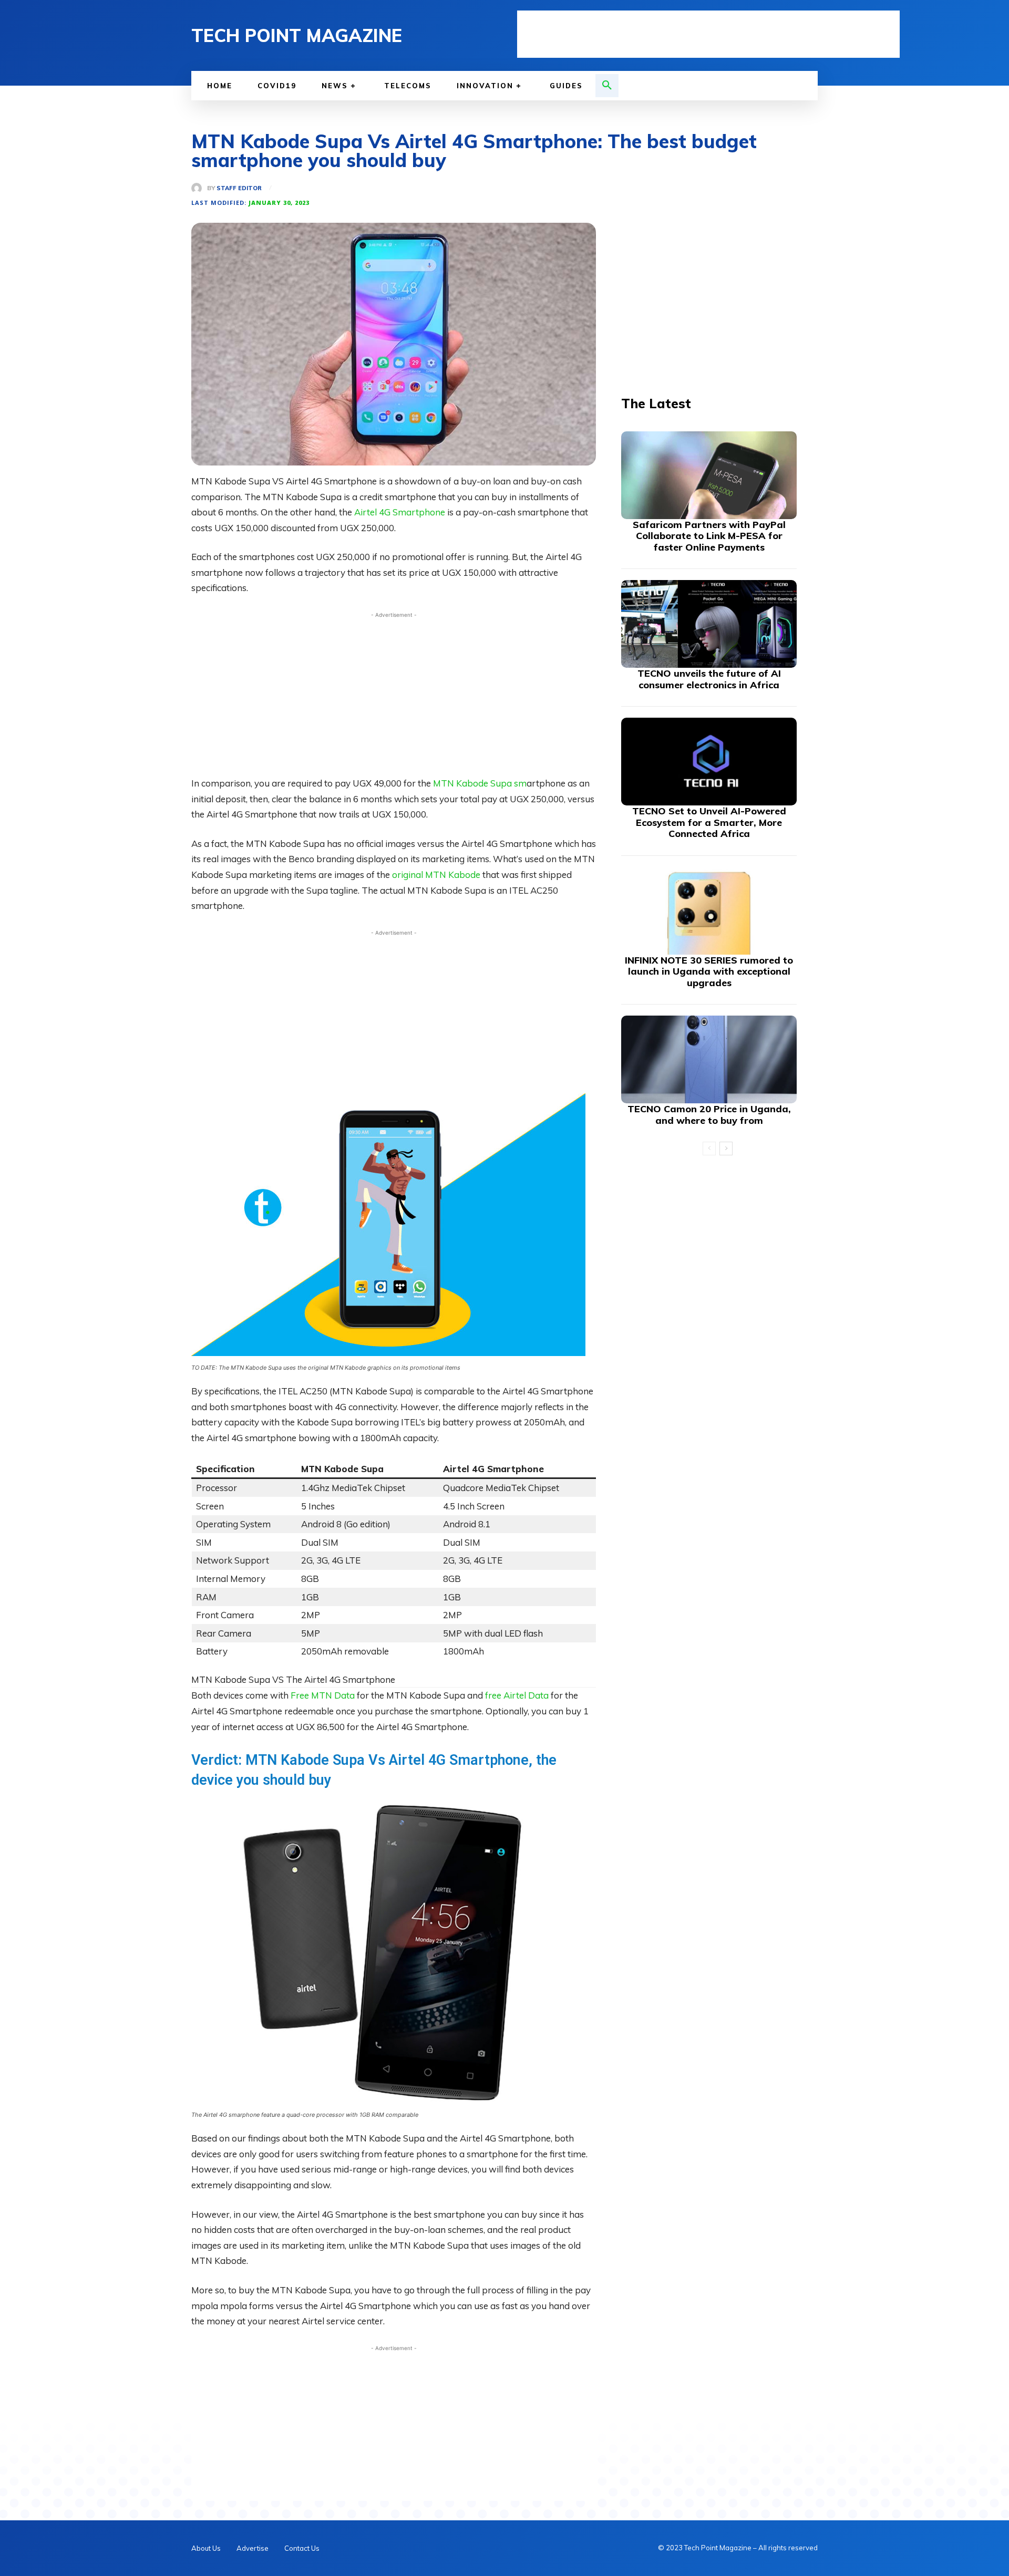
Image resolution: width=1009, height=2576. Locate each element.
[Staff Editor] (199, 188)
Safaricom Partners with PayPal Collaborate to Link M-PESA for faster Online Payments (709, 536)
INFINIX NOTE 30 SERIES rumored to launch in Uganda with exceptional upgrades (709, 971)
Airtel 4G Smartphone (400, 512)
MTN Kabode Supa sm (480, 783)
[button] (607, 86)
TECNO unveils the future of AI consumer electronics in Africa (709, 679)
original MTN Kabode (437, 875)
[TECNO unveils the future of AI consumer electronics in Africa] (709, 624)
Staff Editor (239, 188)
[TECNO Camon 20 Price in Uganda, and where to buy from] (709, 1059)
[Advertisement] (708, 34)
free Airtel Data (517, 1695)
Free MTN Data (324, 1695)
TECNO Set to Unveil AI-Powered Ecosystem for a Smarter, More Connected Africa (709, 822)
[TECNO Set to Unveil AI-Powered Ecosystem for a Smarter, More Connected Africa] (709, 762)
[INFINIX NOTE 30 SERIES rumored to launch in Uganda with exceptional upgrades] (709, 911)
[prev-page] (709, 1149)
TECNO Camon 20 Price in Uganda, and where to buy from (709, 1115)
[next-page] (726, 1149)
